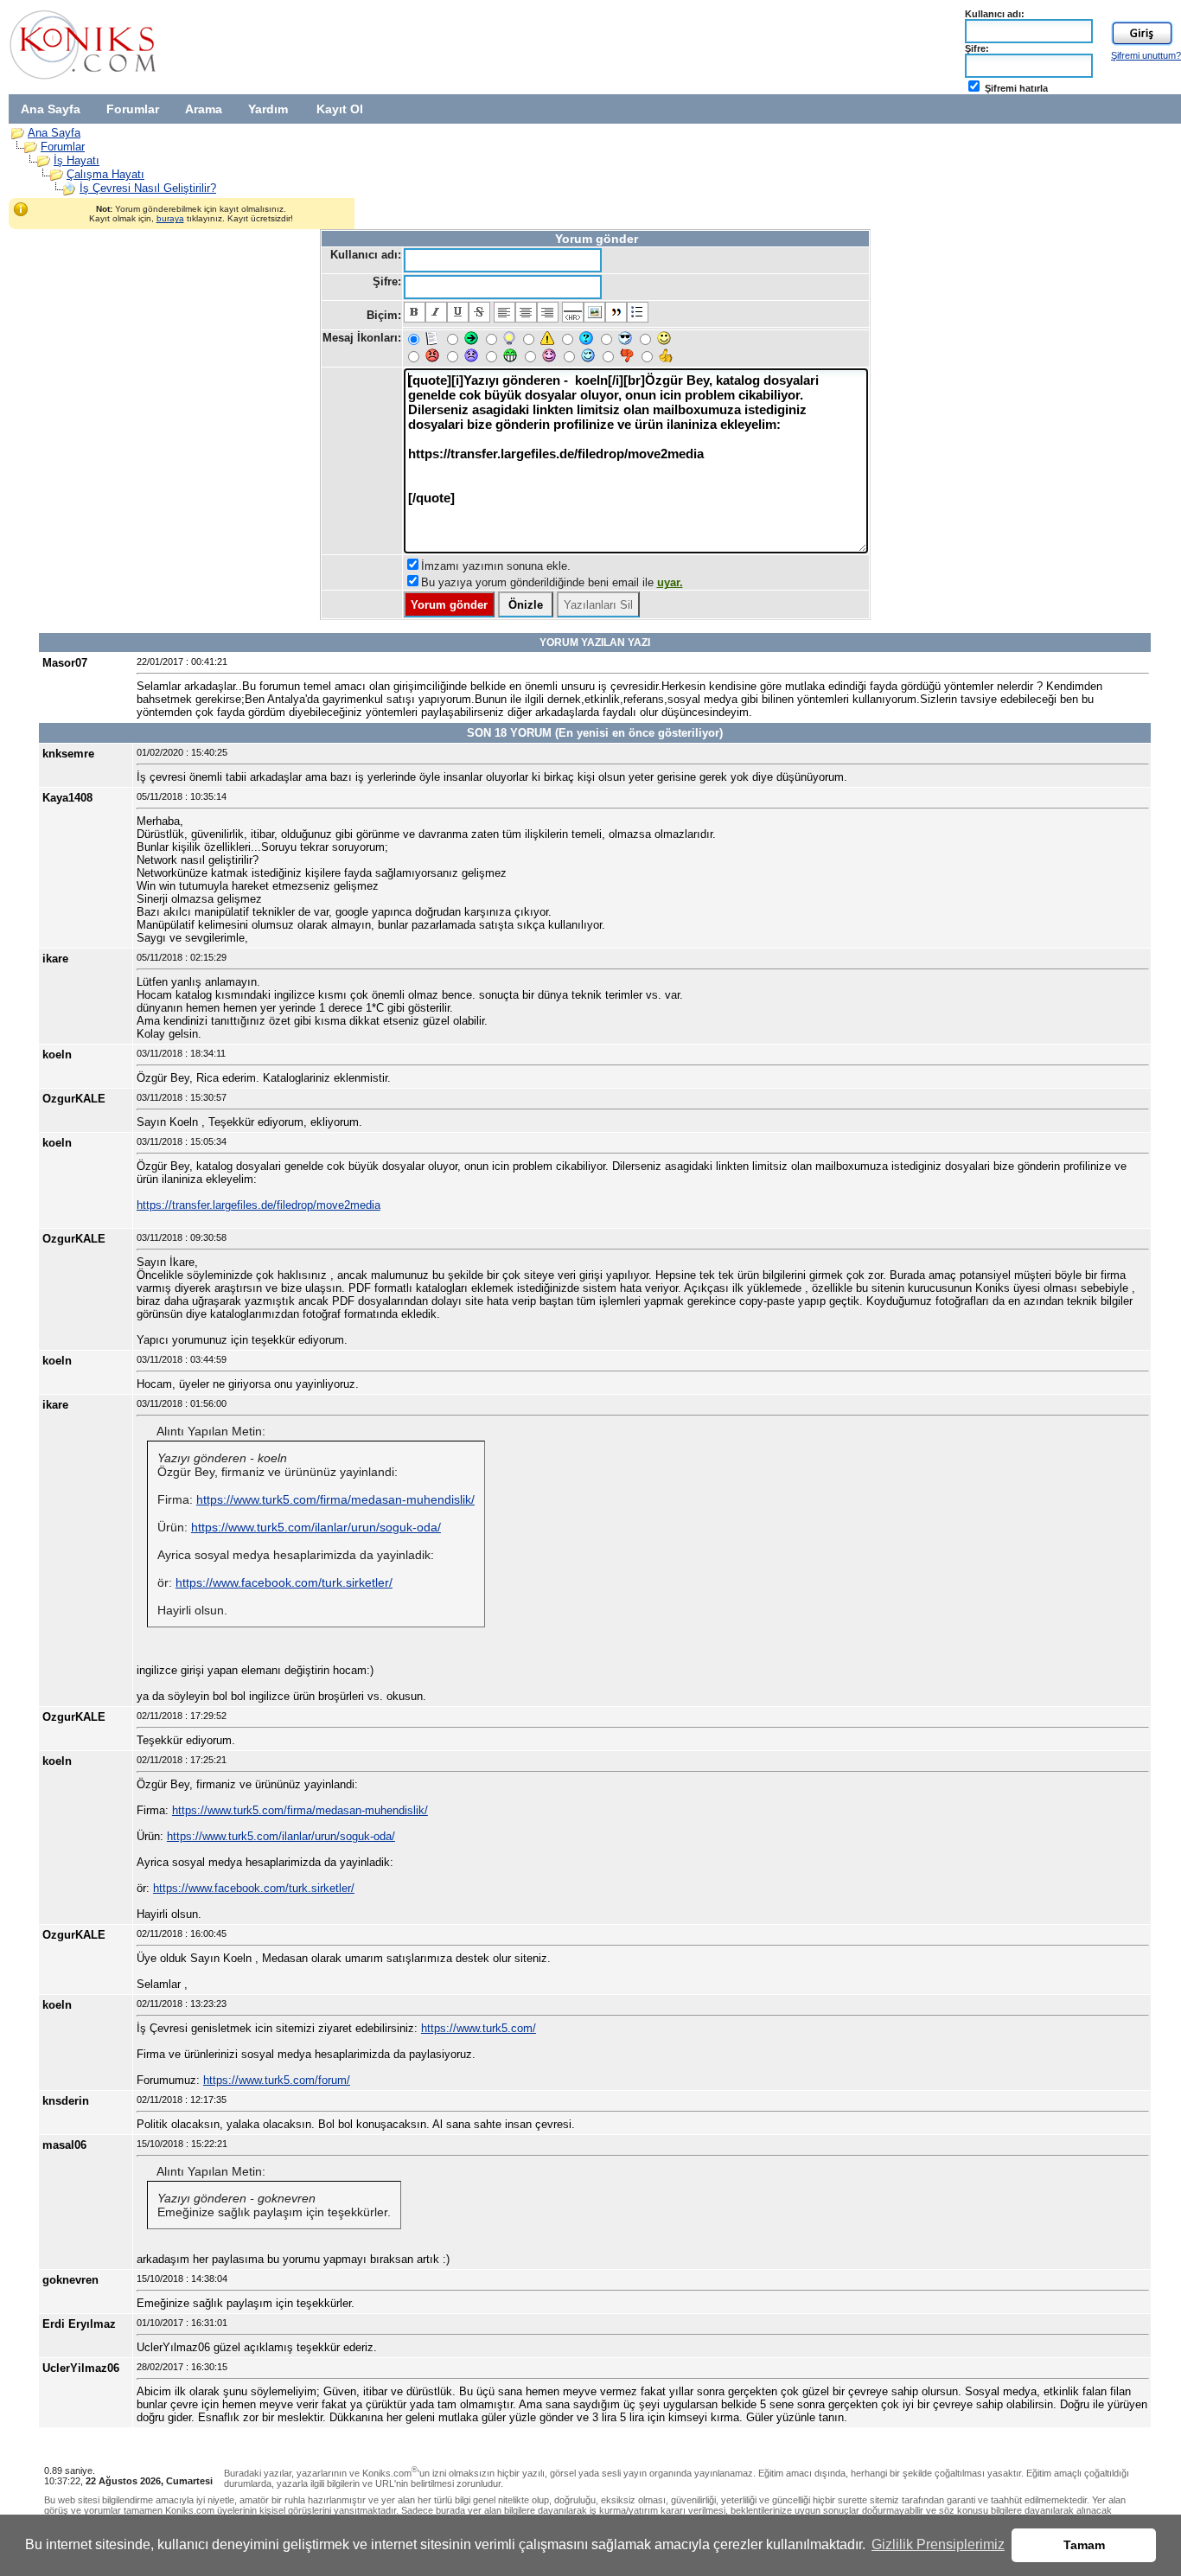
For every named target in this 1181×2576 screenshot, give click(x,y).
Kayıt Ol (340, 109)
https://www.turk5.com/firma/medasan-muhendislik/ (335, 1499)
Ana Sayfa (51, 109)
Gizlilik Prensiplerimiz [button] (938, 2544)
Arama (204, 109)
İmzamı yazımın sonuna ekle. (496, 566)
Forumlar (133, 109)
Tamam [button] (1084, 2545)
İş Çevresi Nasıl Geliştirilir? (148, 188)
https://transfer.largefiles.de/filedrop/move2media (259, 1205)
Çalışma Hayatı (105, 174)
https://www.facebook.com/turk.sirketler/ (284, 1582)
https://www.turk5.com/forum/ (277, 2080)
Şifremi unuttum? (1146, 55)
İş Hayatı (77, 160)
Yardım (268, 109)
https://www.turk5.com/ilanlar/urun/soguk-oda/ (316, 1527)
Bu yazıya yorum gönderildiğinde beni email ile (552, 582)
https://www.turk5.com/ (479, 2028)
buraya (170, 218)
